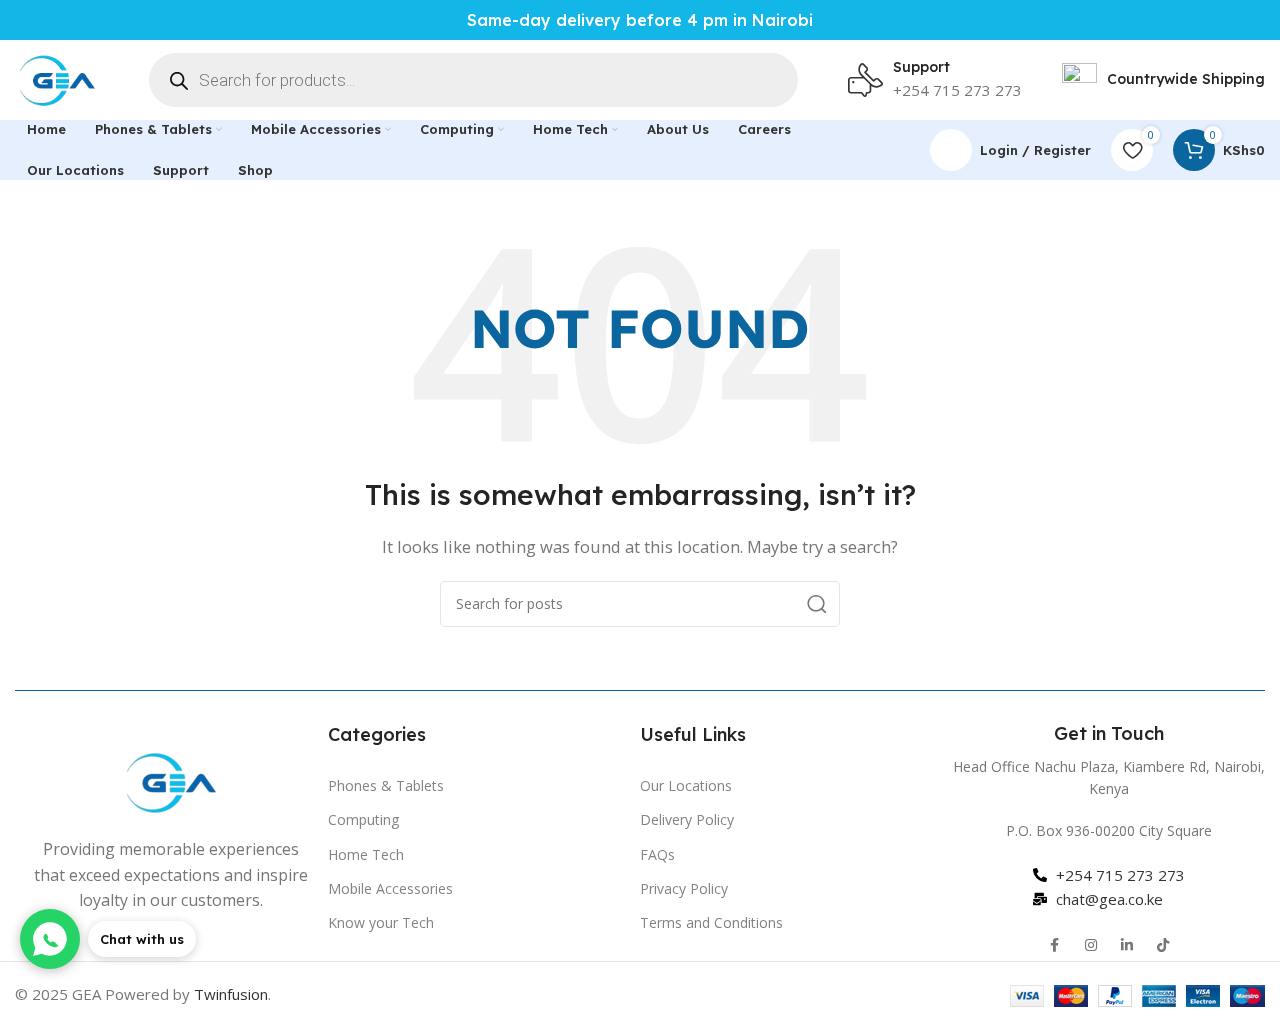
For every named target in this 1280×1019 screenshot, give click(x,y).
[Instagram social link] (1091, 946)
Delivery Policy (687, 819)
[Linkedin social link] (1127, 946)
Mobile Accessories (390, 888)
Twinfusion (231, 994)
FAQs (657, 854)
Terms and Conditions (711, 922)
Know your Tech (381, 922)
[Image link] (171, 780)
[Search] (817, 604)
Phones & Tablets (386, 785)
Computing (363, 819)
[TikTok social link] (1163, 946)
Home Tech (366, 854)
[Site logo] (57, 78)
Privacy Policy (684, 888)
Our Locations (686, 785)
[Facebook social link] (1055, 946)
